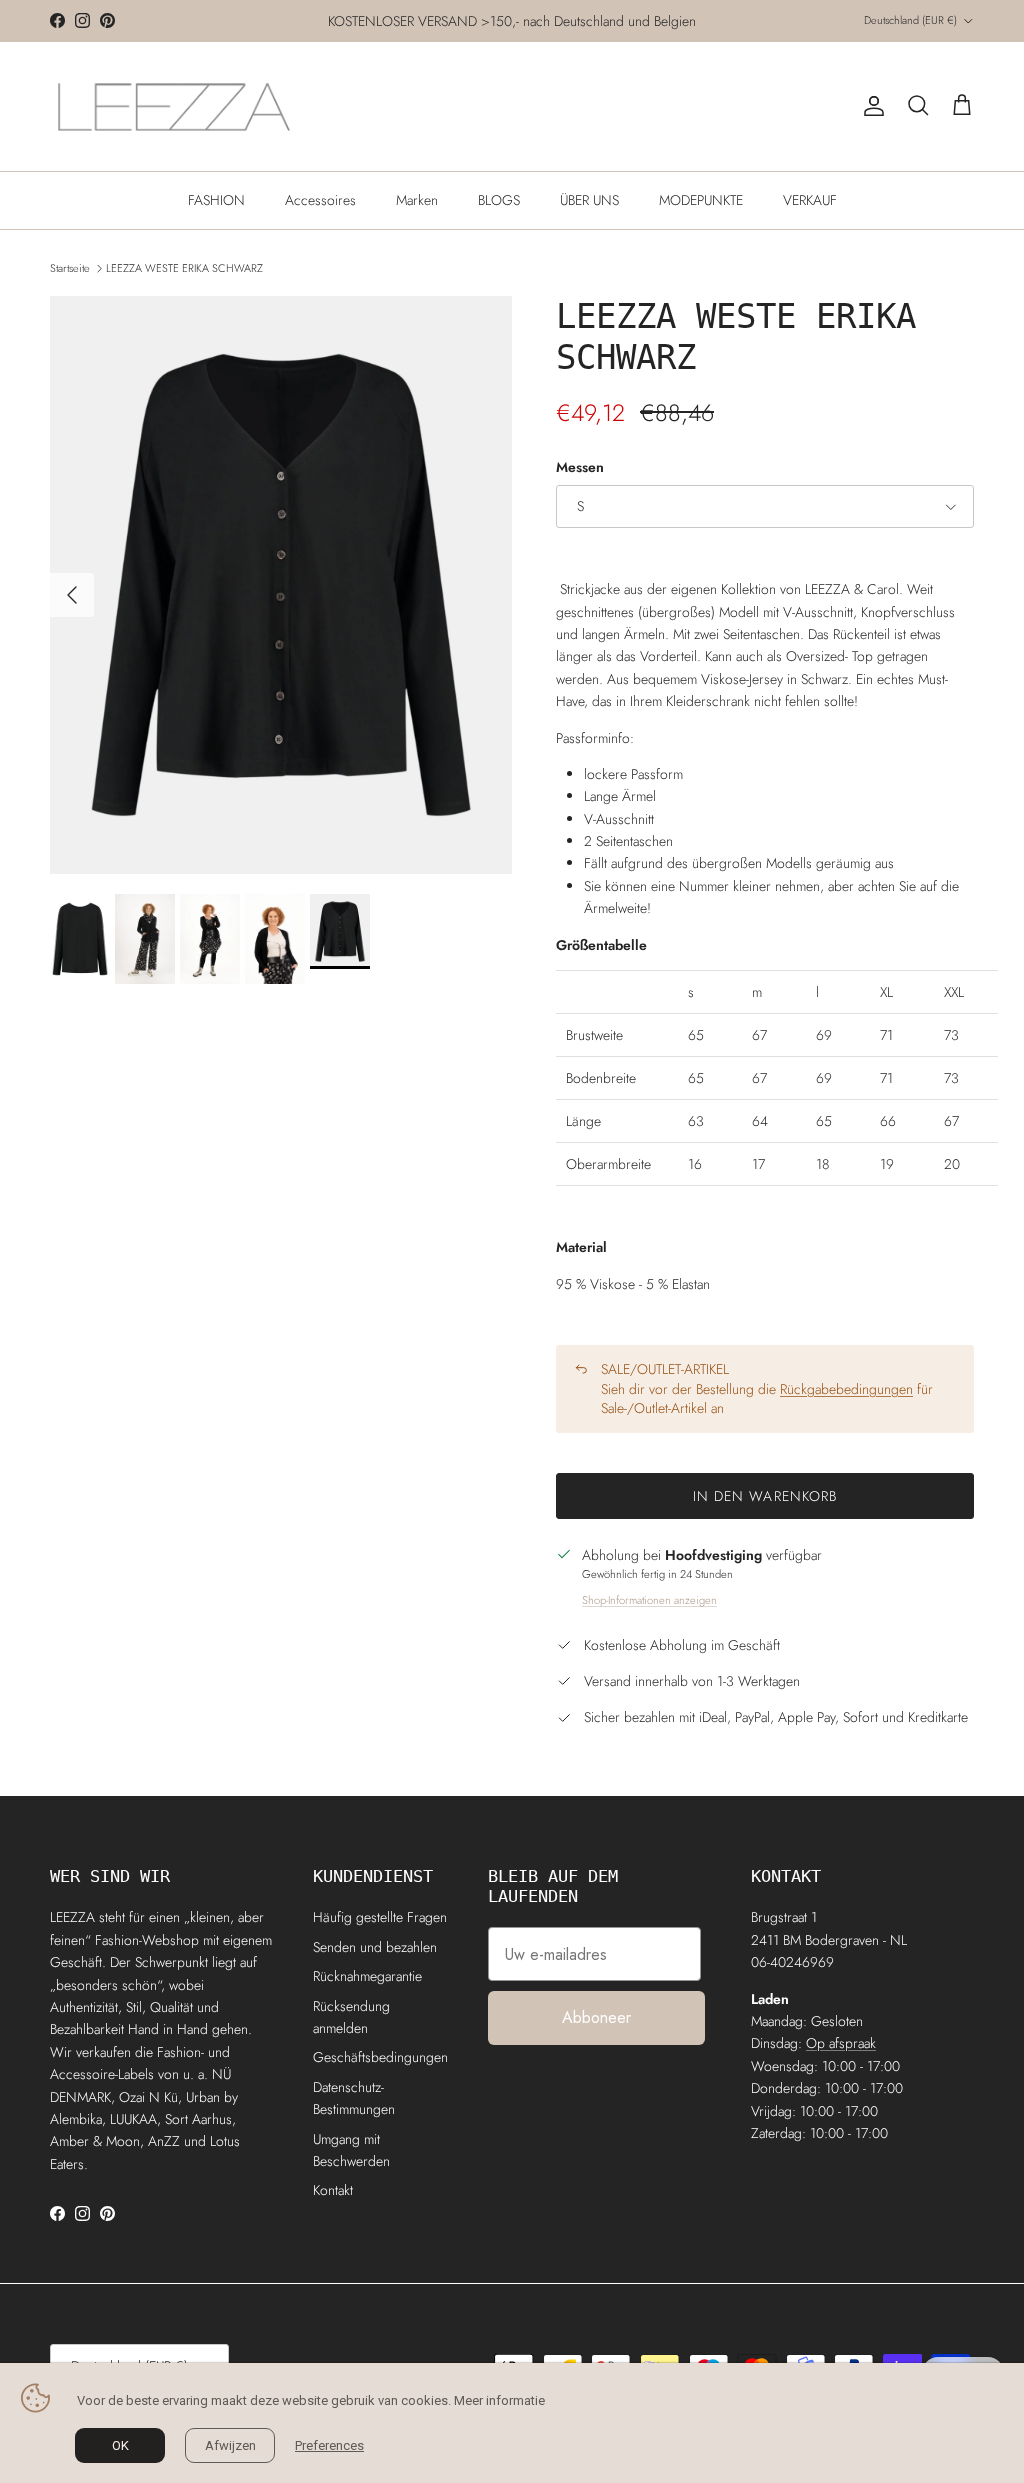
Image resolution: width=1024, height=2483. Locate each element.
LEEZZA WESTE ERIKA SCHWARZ (184, 268)
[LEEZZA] (175, 106)
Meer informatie (499, 2400)
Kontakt (333, 2190)
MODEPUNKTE (701, 200)
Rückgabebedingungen (846, 1389)
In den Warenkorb (765, 1496)
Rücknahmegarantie (367, 1976)
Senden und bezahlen (375, 1947)
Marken (417, 200)
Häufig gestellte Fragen (380, 1917)
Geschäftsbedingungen (380, 2057)
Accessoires (320, 200)
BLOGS (499, 200)
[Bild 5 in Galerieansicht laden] (281, 585)
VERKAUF (810, 200)
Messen (580, 467)
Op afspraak (841, 2043)
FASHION (216, 200)
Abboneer (596, 2017)
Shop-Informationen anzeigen (649, 1600)
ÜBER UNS (589, 200)
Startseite (70, 268)
